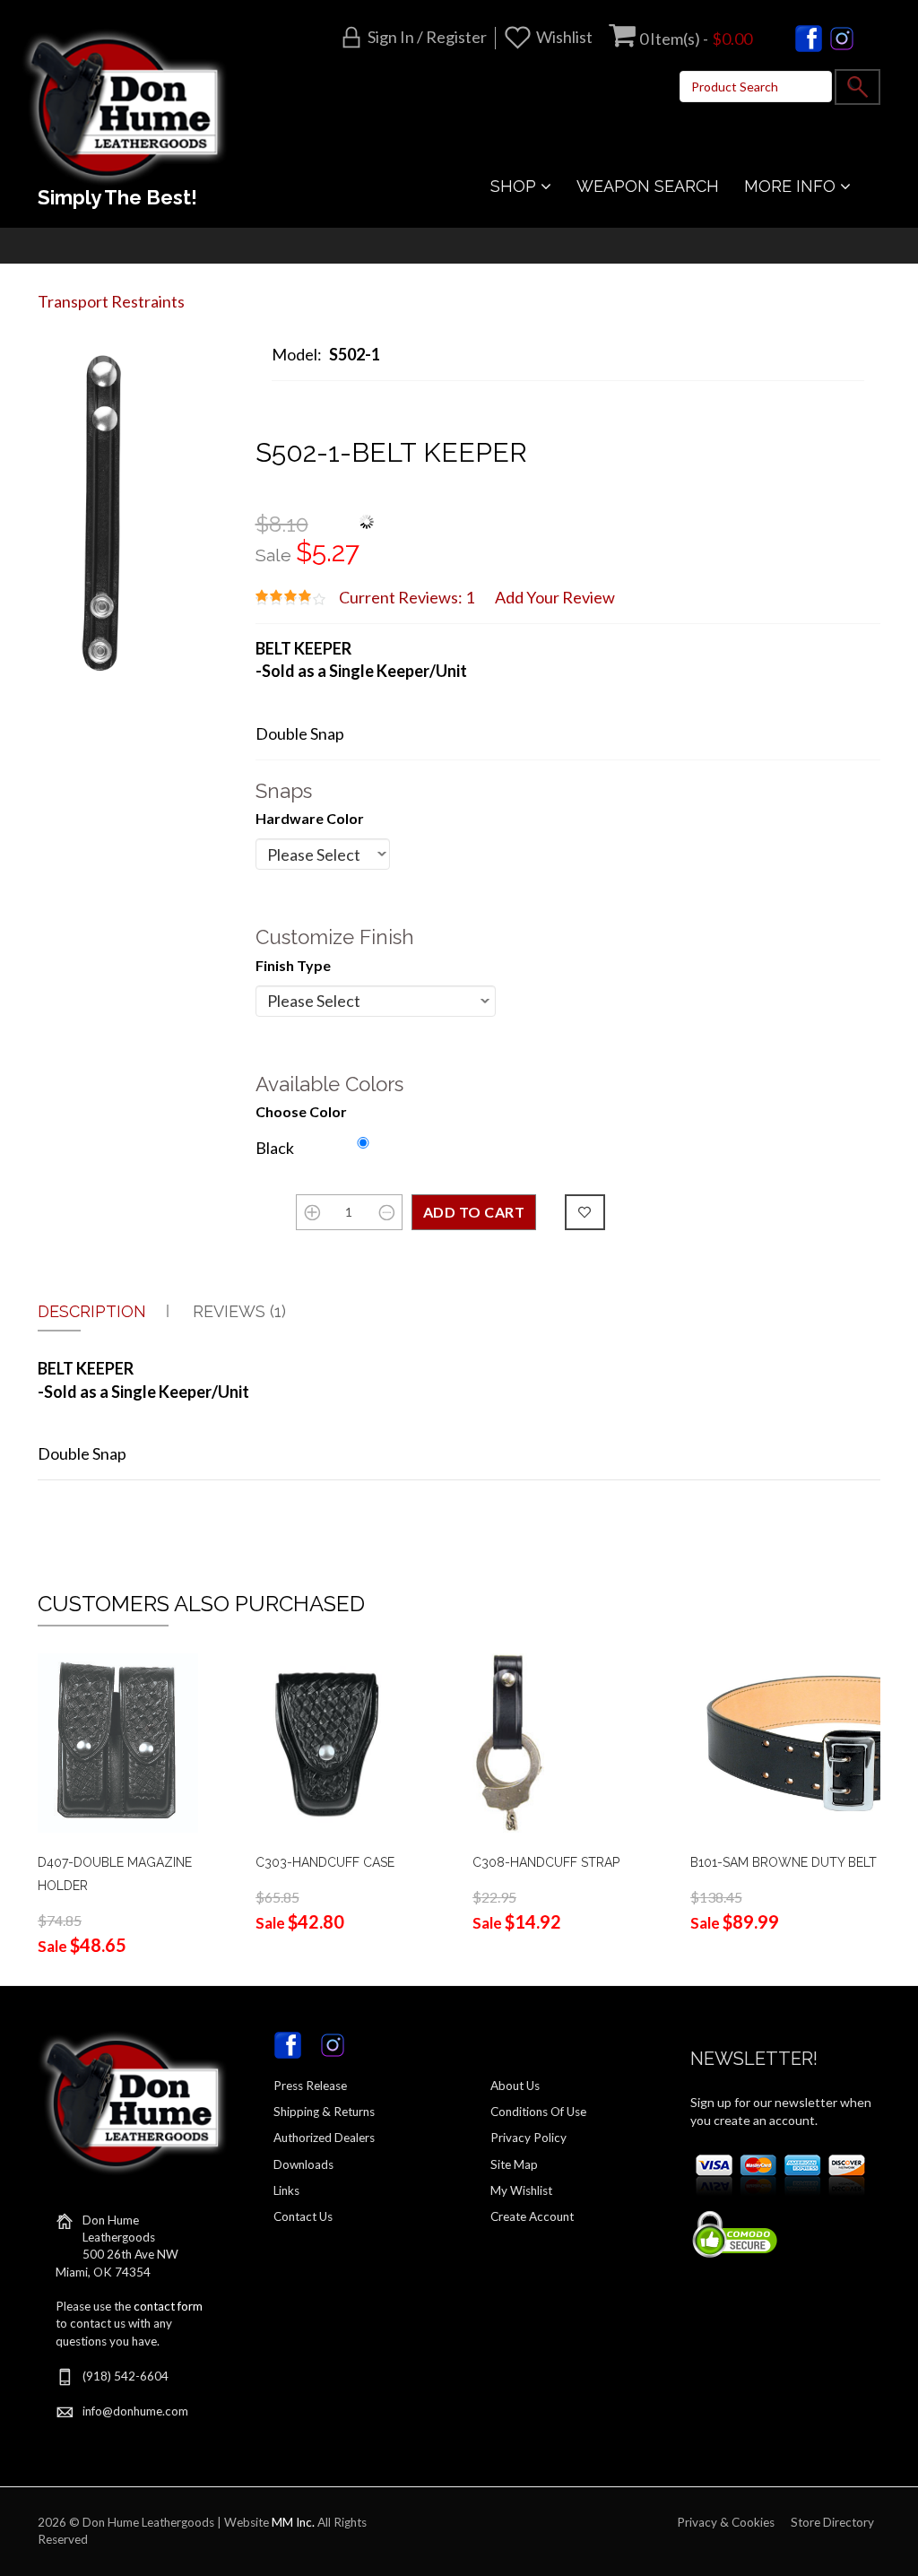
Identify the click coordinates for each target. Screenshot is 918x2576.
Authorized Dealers (324, 2138)
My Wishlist (521, 2190)
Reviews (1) (239, 1311)
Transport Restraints (111, 301)
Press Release (310, 2086)
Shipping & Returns (324, 2112)
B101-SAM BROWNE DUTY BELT (784, 1862)
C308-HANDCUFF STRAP (546, 1862)
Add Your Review (555, 597)
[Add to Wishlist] (585, 1212)
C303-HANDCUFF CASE (325, 1862)
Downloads (303, 2164)
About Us (515, 2086)
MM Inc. (293, 2522)
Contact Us (303, 2216)
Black (275, 1148)
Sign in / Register (427, 37)
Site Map (514, 2164)
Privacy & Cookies (726, 2522)
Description (92, 1311)
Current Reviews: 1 (407, 597)
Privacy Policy (528, 2138)
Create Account (532, 2216)
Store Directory (832, 2522)
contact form (168, 2306)
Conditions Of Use (538, 2112)
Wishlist (564, 37)
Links (286, 2190)
